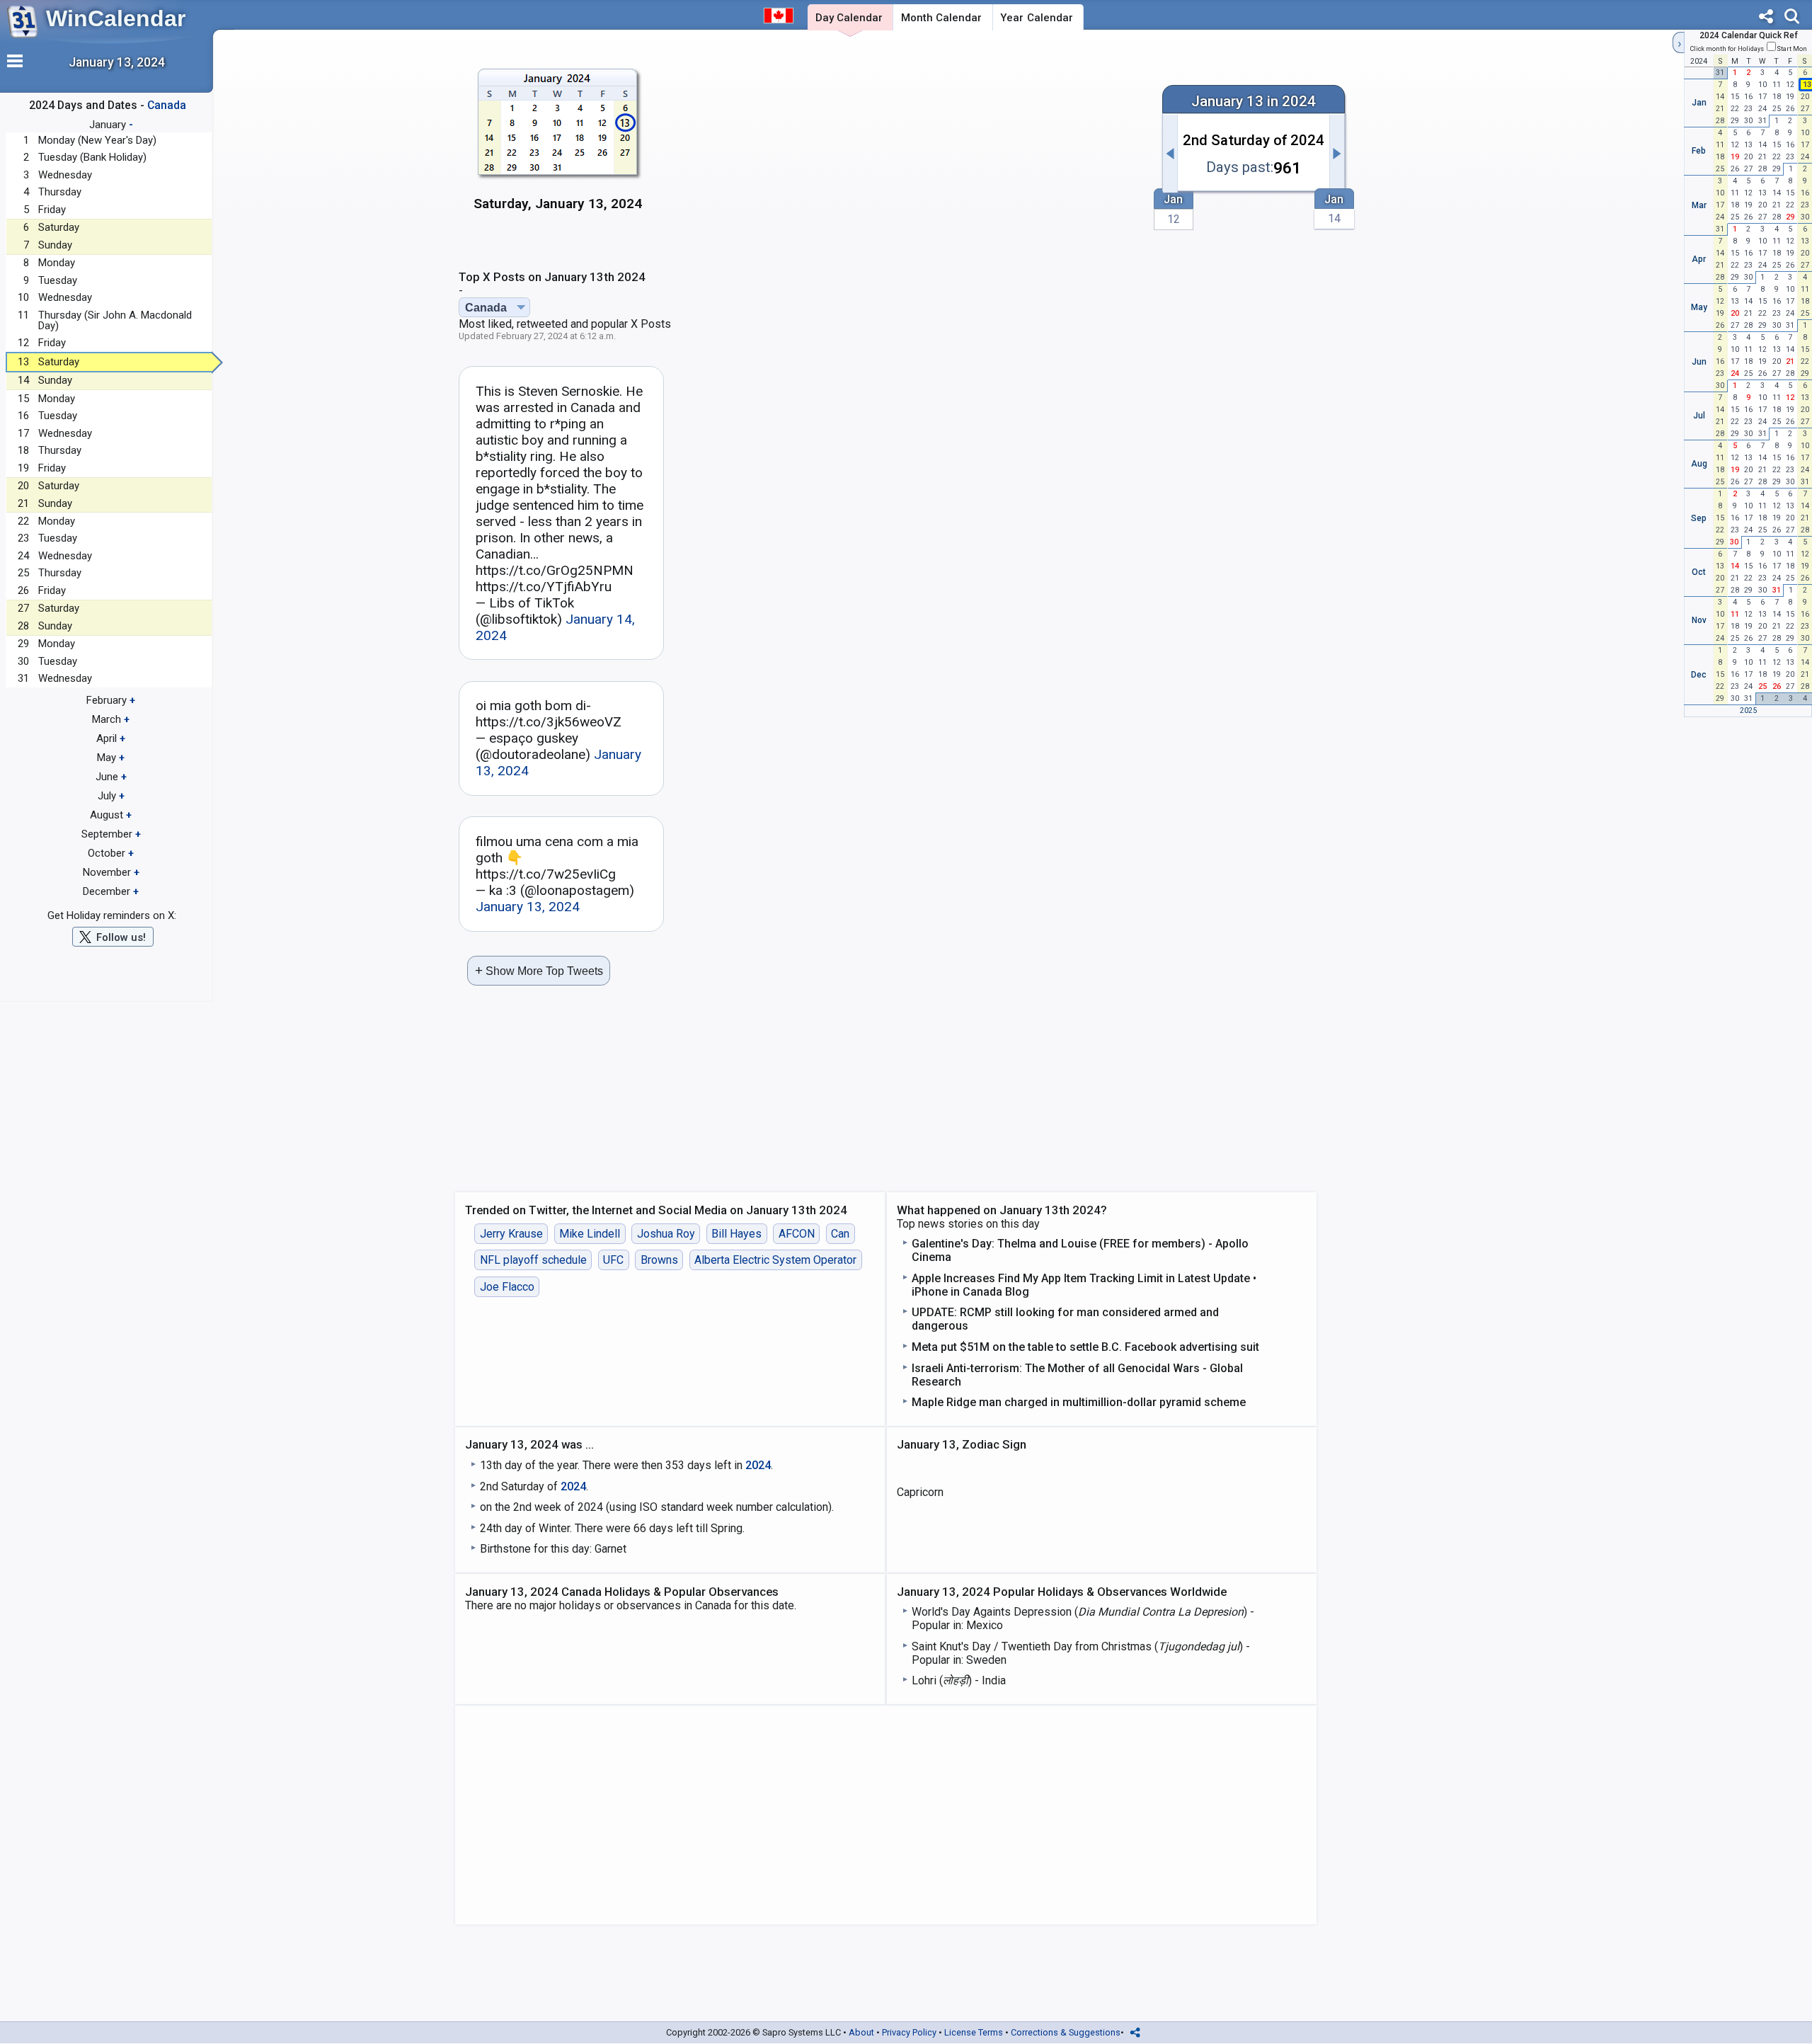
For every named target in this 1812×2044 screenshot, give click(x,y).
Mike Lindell (590, 1234)
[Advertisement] (904, 147)
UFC (613, 1260)
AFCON (797, 1234)
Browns (659, 1260)
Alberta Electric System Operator (775, 1260)
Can (840, 1234)
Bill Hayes (736, 1234)
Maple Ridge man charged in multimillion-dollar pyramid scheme (1079, 1402)
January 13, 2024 (528, 907)
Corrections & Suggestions (1066, 2032)
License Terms (974, 2032)
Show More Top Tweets (539, 970)
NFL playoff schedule (533, 1260)
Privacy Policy (909, 2032)
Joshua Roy (666, 1234)
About (861, 2032)
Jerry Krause (511, 1234)
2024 (758, 1465)
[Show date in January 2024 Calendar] (558, 148)
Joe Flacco (507, 1287)
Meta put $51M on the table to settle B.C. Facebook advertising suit (1085, 1347)
